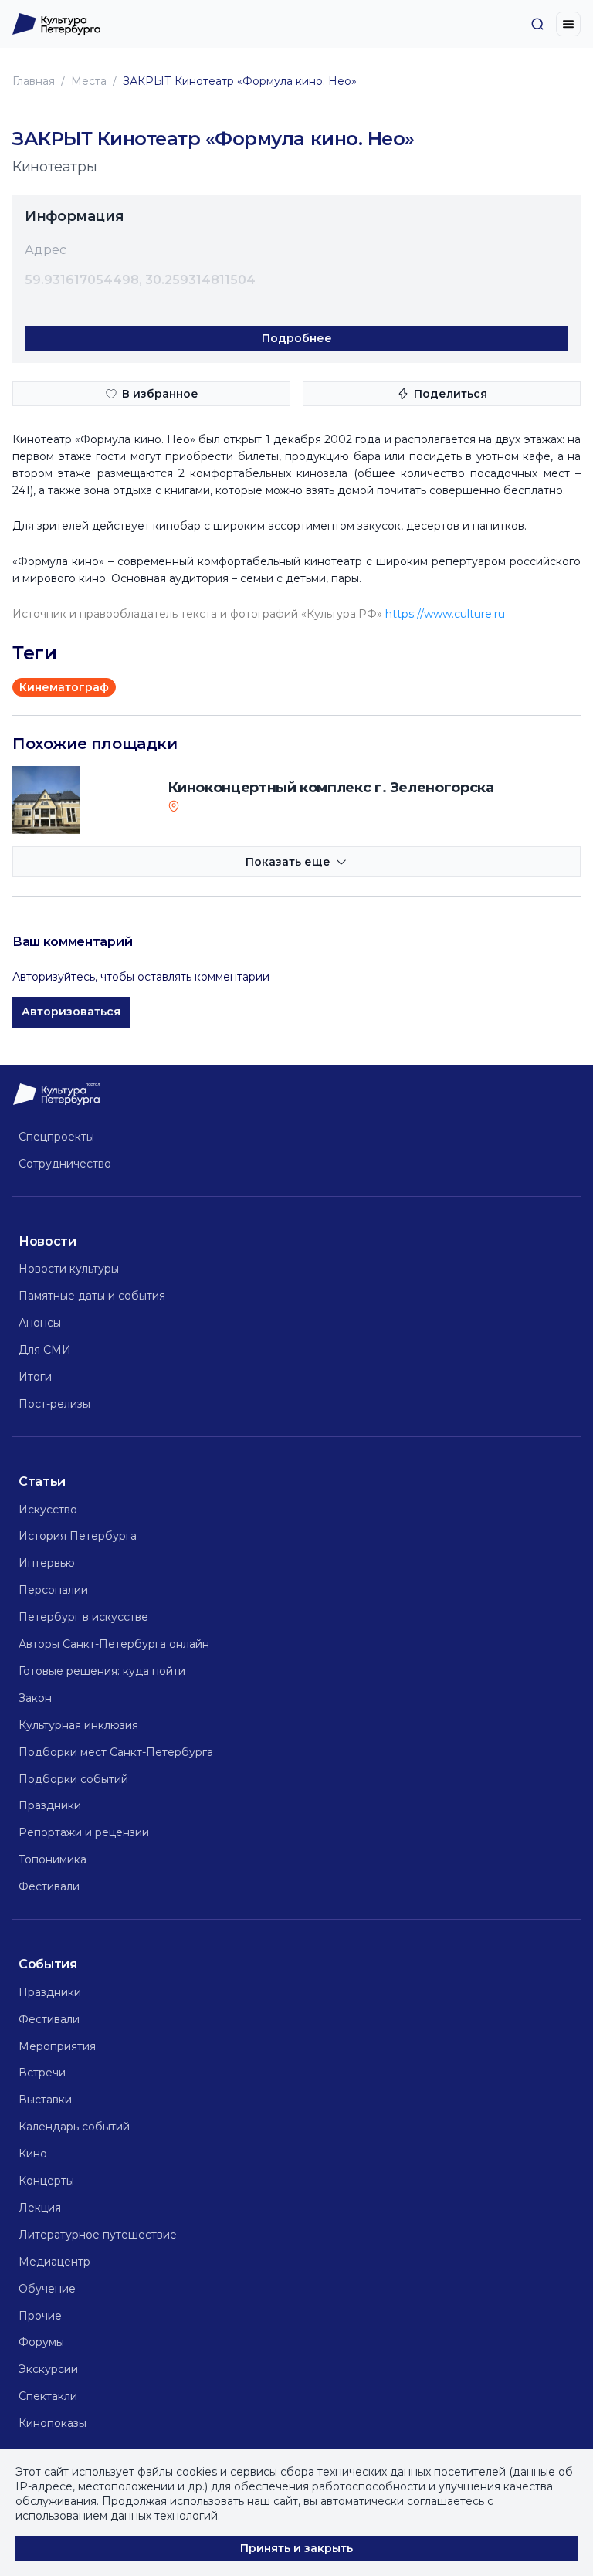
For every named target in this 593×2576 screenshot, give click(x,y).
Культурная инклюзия (78, 1725)
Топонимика (53, 1859)
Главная (34, 81)
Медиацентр (54, 2262)
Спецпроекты (56, 1137)
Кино (33, 2154)
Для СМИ (45, 1350)
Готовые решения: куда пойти (102, 1671)
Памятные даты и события (92, 1296)
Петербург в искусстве (83, 1617)
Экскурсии (48, 2369)
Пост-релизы (54, 1404)
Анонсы (40, 1323)
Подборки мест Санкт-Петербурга (116, 1752)
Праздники (50, 1805)
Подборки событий (73, 1779)
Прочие (40, 2316)
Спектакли (48, 2396)
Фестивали (49, 1886)
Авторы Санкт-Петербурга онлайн (114, 1644)
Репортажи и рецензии (84, 1832)
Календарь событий (74, 2127)
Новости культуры (69, 1269)
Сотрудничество (65, 1164)
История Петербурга (78, 1536)
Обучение (47, 2289)
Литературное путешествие (98, 2235)
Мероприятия (57, 2046)
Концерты (46, 2181)
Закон (35, 1698)
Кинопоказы (53, 2423)
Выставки (45, 2100)
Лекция (40, 2208)
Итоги (35, 1377)
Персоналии (53, 1590)
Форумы (41, 2342)
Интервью (47, 1563)
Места (89, 81)
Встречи (42, 2073)
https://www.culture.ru (445, 614)
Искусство (48, 1510)
